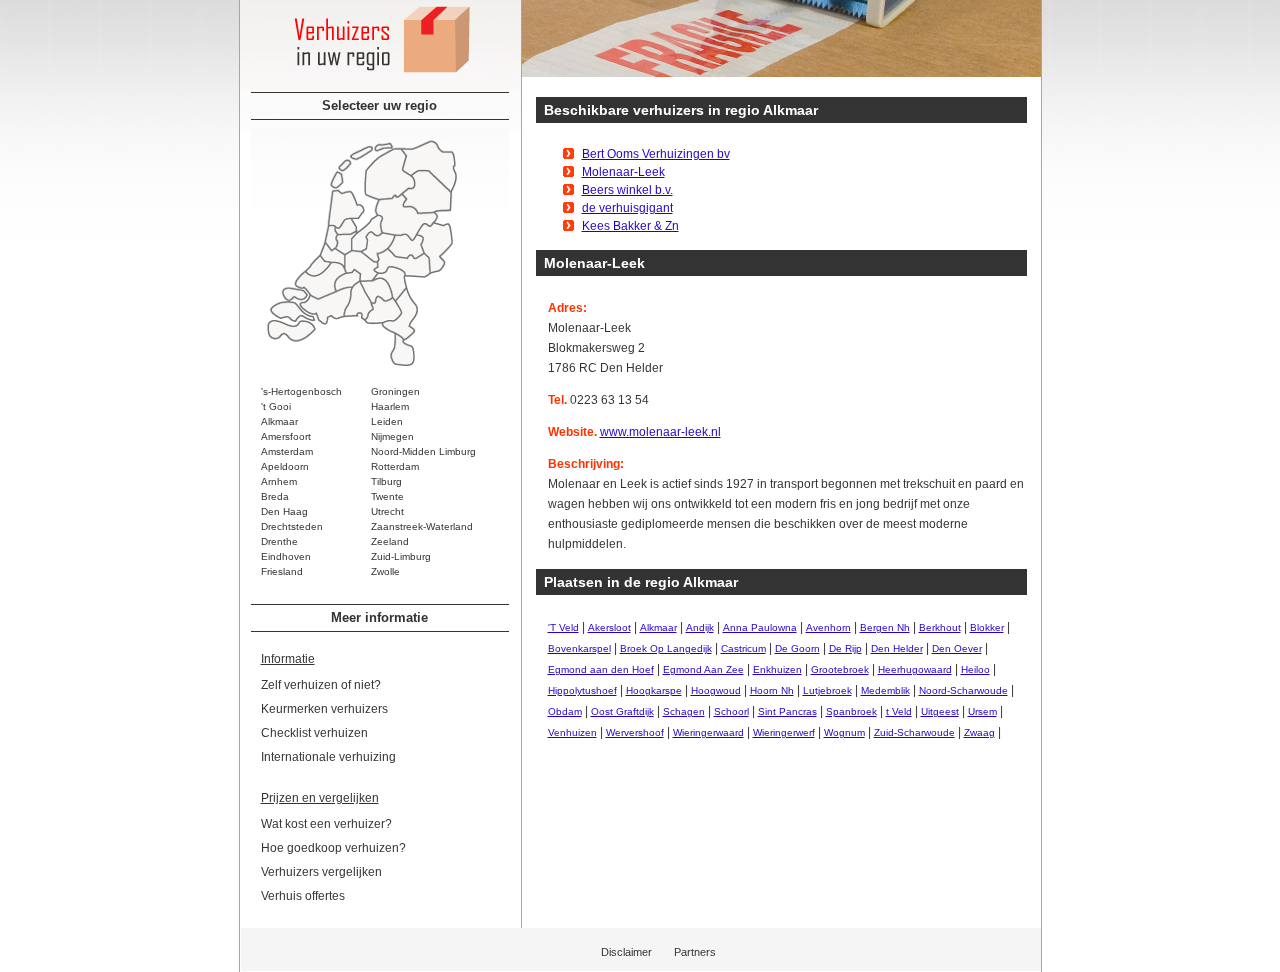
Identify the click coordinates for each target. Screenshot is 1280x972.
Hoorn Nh (772, 690)
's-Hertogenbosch (301, 391)
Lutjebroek (827, 690)
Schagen (684, 711)
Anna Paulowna (760, 627)
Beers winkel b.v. (627, 190)
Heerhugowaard (915, 669)
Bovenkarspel (579, 648)
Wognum (844, 732)
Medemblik (885, 690)
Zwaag (979, 732)
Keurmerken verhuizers (324, 709)
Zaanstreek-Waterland (422, 526)
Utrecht (387, 511)
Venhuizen (572, 732)
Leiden (387, 421)
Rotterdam (395, 466)
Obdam (565, 711)
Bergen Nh (885, 627)
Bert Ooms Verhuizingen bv (656, 154)
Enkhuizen (777, 669)
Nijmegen (392, 436)
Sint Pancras (787, 711)
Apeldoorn (285, 466)
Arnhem (279, 481)
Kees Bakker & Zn (630, 226)
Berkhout (940, 627)
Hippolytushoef (582, 690)
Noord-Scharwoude (963, 690)
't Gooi (276, 406)
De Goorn (797, 648)
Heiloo (975, 669)
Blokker (987, 627)
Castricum (743, 648)
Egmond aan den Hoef (601, 669)
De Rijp (845, 648)
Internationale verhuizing (328, 757)
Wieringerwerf (784, 732)
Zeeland (390, 541)
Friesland (282, 571)
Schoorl (731, 711)
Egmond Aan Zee (703, 669)
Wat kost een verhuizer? (326, 824)
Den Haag (284, 511)
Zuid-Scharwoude (914, 732)
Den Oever (957, 648)
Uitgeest (940, 711)
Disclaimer (626, 952)
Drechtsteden (292, 526)
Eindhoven (286, 556)
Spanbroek (851, 711)
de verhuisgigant (627, 208)
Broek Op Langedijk (666, 648)
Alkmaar (279, 421)
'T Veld (563, 627)
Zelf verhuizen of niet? (321, 685)
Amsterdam (287, 451)
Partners (695, 952)
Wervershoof (635, 732)
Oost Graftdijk (622, 711)
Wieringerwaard (708, 732)
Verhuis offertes (303, 896)
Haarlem (390, 406)
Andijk (700, 627)
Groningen (395, 391)
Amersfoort (286, 436)
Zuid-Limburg (401, 556)
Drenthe (279, 541)
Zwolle (385, 571)
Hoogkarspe (654, 690)
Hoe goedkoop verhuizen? (333, 848)
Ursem (982, 711)
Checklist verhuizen (314, 733)
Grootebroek (840, 669)
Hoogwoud (716, 690)
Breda (275, 496)
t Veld (899, 711)
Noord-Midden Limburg (423, 451)
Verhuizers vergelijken (321, 872)
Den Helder (897, 648)
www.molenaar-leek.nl (660, 432)
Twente (387, 496)
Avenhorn (828, 627)
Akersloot (609, 627)
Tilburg (386, 481)
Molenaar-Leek (623, 172)
